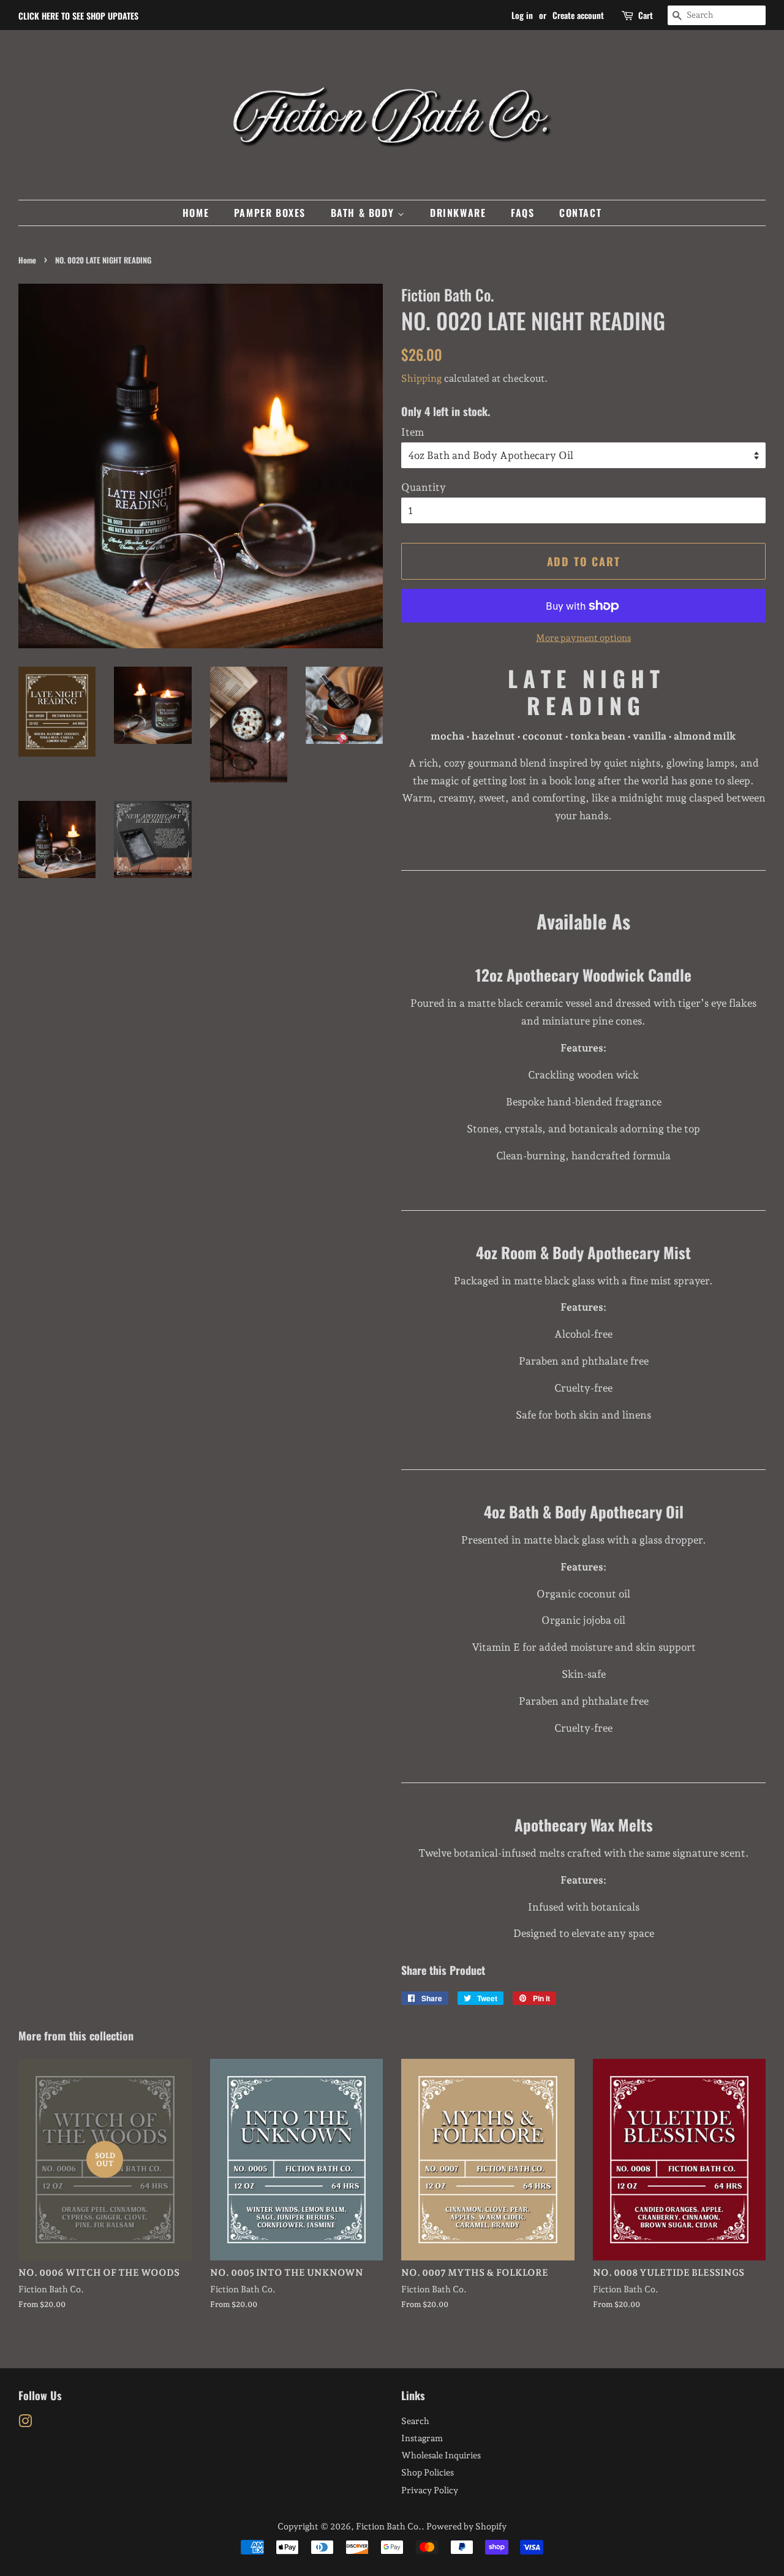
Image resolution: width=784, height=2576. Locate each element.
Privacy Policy (430, 2490)
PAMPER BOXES (270, 213)
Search (415, 2421)
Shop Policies (428, 2472)
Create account (578, 15)
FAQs (522, 213)
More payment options (583, 638)
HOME (196, 213)
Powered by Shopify (466, 2526)
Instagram (422, 2438)
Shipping (421, 378)
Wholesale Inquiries (441, 2455)
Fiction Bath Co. (389, 2526)
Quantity (424, 487)
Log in (522, 15)
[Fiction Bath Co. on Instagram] (25, 2423)
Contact (580, 213)
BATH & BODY (364, 213)
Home (27, 260)
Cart (646, 15)
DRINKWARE (458, 213)
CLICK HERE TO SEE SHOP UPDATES (78, 16)
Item (413, 432)
